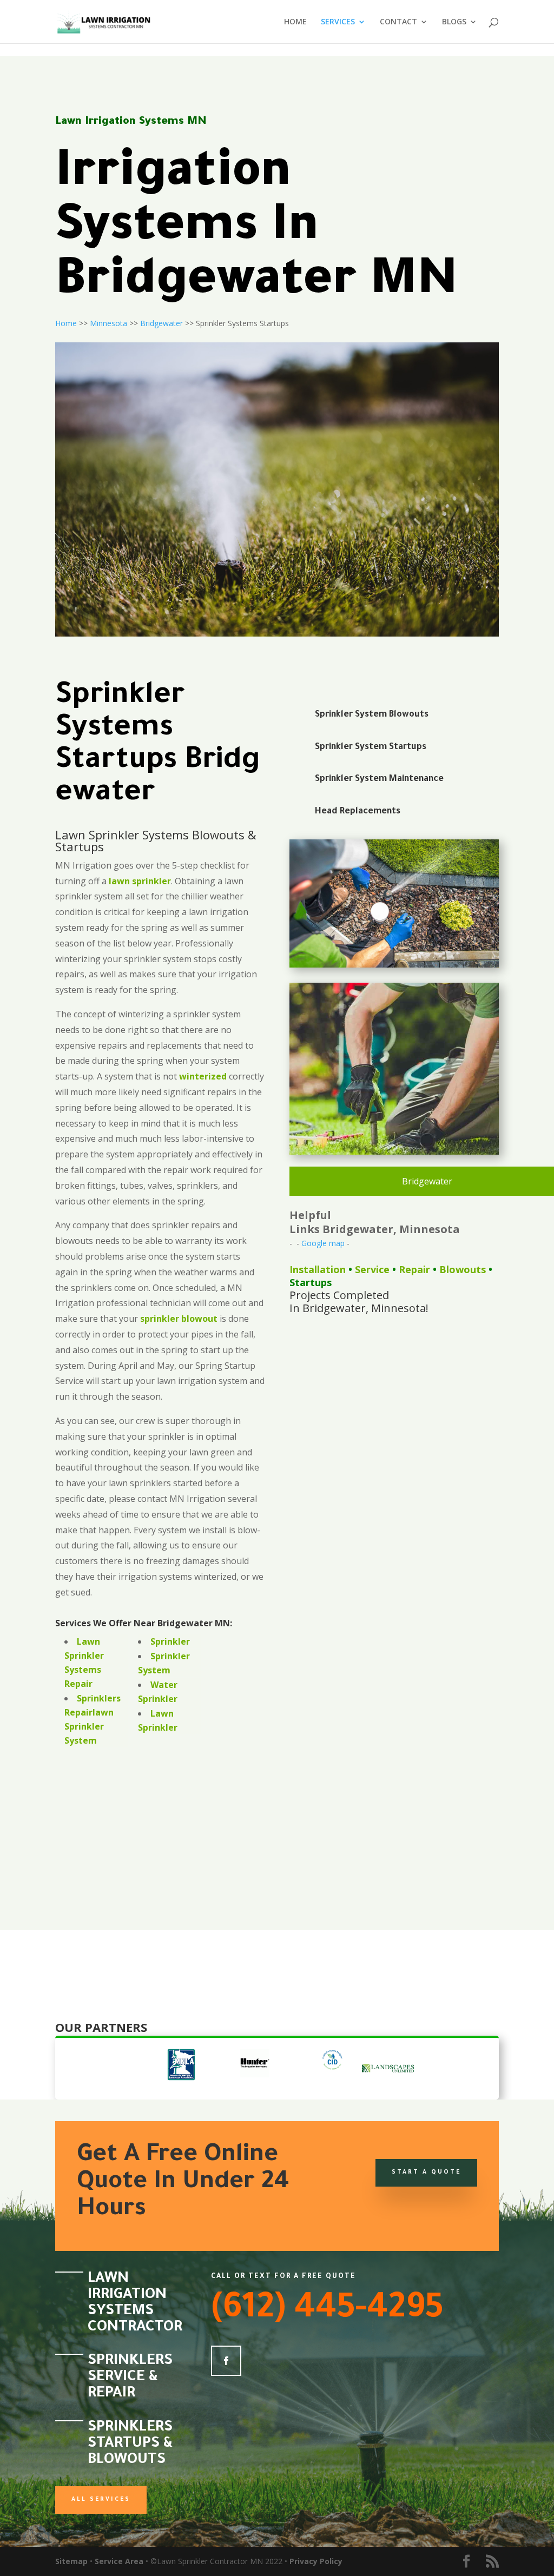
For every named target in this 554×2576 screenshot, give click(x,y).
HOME (295, 22)
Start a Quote (426, 2173)
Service (372, 1269)
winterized (203, 1076)
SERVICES (338, 22)
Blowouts (463, 1269)
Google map (323, 1243)
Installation (318, 1269)
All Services (101, 2500)
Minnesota (108, 323)
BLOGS (454, 22)
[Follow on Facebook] (226, 2361)
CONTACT (398, 22)
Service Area (119, 2561)
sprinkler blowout (179, 1319)
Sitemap (71, 2561)
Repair (414, 1269)
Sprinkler (170, 1641)
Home (66, 323)
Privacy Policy (316, 2561)
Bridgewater (161, 323)
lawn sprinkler (140, 881)
